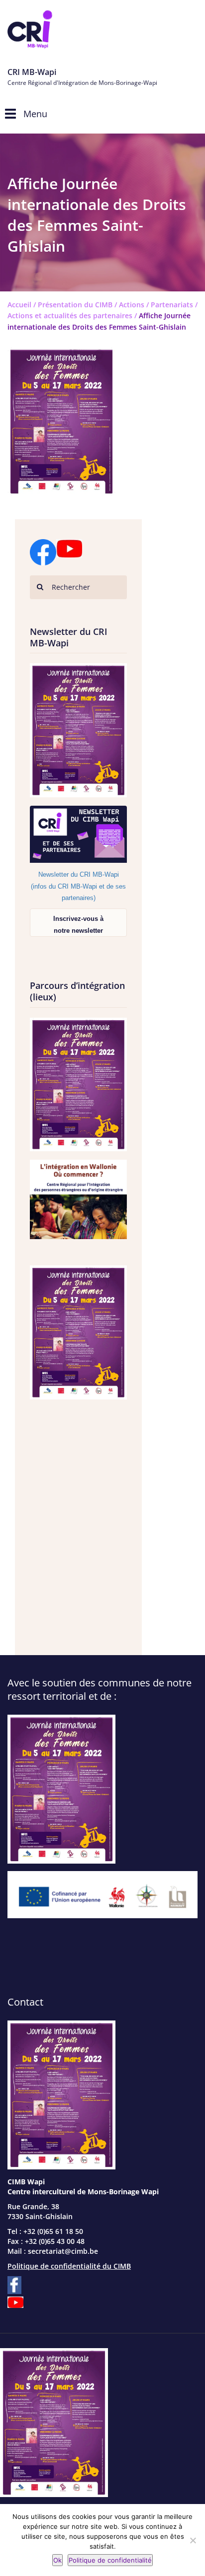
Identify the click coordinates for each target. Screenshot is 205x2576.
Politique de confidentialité (110, 2560)
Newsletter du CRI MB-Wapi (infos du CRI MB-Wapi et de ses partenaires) (78, 886)
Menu (35, 114)
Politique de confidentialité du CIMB (69, 2266)
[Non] (193, 2540)
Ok (57, 2560)
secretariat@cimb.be (63, 2251)
